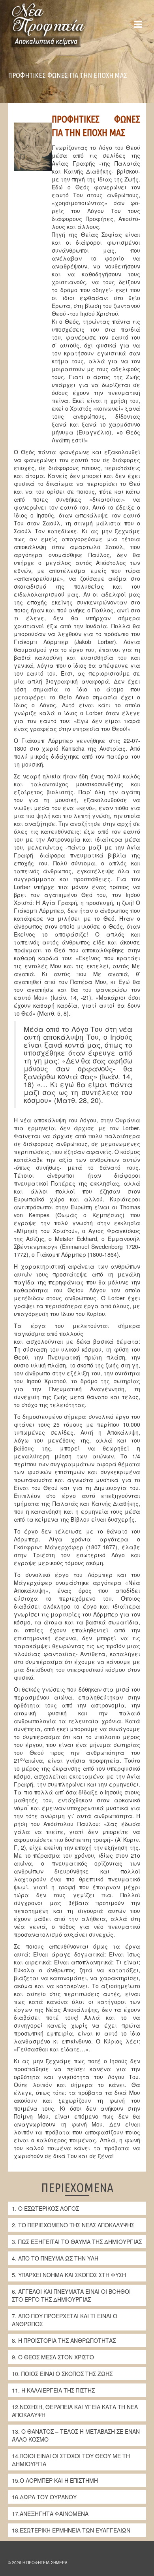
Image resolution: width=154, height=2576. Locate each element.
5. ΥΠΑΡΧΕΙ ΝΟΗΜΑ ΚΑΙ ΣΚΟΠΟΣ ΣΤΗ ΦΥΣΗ (69, 2275)
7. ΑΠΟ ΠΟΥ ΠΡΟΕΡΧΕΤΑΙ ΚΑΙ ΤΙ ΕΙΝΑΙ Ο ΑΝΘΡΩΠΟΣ (65, 2320)
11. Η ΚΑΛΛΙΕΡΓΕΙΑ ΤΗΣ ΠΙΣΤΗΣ (53, 2390)
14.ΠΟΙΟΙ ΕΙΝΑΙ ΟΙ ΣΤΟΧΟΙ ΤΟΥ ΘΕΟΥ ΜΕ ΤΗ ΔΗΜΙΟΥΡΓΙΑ (71, 2460)
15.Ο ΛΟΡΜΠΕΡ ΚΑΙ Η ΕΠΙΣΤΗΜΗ (55, 2480)
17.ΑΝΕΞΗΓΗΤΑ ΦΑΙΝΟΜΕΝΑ (50, 2514)
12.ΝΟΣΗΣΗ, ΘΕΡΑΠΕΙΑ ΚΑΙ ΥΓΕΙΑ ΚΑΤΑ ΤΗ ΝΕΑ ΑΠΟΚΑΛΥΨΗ (75, 2411)
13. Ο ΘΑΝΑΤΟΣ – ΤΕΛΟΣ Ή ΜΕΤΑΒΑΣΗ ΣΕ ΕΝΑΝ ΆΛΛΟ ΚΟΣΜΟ (76, 2435)
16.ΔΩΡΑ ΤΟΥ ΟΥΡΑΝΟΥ (44, 2497)
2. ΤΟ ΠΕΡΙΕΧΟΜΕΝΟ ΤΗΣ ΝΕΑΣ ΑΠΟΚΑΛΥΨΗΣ (73, 2225)
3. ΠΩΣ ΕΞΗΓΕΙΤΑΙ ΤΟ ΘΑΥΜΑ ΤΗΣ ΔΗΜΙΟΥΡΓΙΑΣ (77, 2242)
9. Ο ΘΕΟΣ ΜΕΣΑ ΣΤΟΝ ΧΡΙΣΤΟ (53, 2357)
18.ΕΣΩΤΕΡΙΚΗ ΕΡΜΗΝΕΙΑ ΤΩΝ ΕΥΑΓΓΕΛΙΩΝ (71, 2530)
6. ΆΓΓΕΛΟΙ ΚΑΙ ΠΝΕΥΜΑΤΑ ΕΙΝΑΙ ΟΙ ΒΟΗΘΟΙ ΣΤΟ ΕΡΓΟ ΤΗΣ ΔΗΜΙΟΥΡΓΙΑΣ (71, 2295)
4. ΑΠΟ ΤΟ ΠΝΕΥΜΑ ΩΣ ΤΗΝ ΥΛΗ (55, 2258)
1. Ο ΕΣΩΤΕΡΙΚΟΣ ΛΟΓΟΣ (45, 2208)
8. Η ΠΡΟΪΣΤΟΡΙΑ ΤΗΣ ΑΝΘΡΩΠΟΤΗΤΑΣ (64, 2340)
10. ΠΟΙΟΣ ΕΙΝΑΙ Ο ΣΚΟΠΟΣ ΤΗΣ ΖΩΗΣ (62, 2374)
